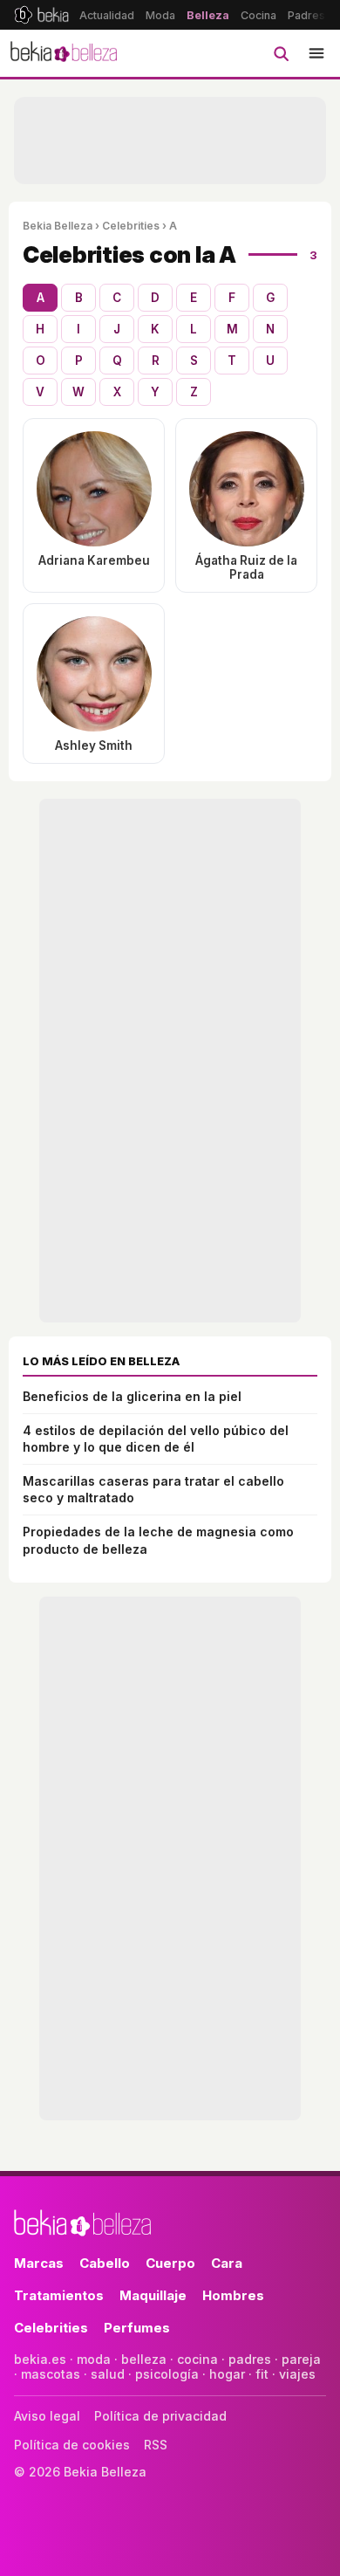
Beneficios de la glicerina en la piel (132, 1396)
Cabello (105, 2263)
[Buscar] (281, 53)
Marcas (39, 2263)
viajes (297, 2374)
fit (262, 2374)
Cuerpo (170, 2263)
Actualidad (107, 15)
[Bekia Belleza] (64, 53)
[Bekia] (41, 15)
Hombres (233, 2295)
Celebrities (131, 226)
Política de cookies (72, 2445)
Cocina (258, 15)
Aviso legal (47, 2416)
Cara (227, 2263)
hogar (227, 2374)
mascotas (51, 2374)
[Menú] (316, 53)
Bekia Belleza (58, 226)
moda (94, 2359)
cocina (197, 2359)
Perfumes (137, 2328)
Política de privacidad (160, 2416)
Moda (160, 15)
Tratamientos (59, 2295)
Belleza (208, 15)
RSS (156, 2445)
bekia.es (40, 2359)
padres (250, 2359)
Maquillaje (153, 2295)
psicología (167, 2374)
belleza (144, 2359)
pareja (301, 2359)
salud (108, 2374)
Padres (306, 15)
